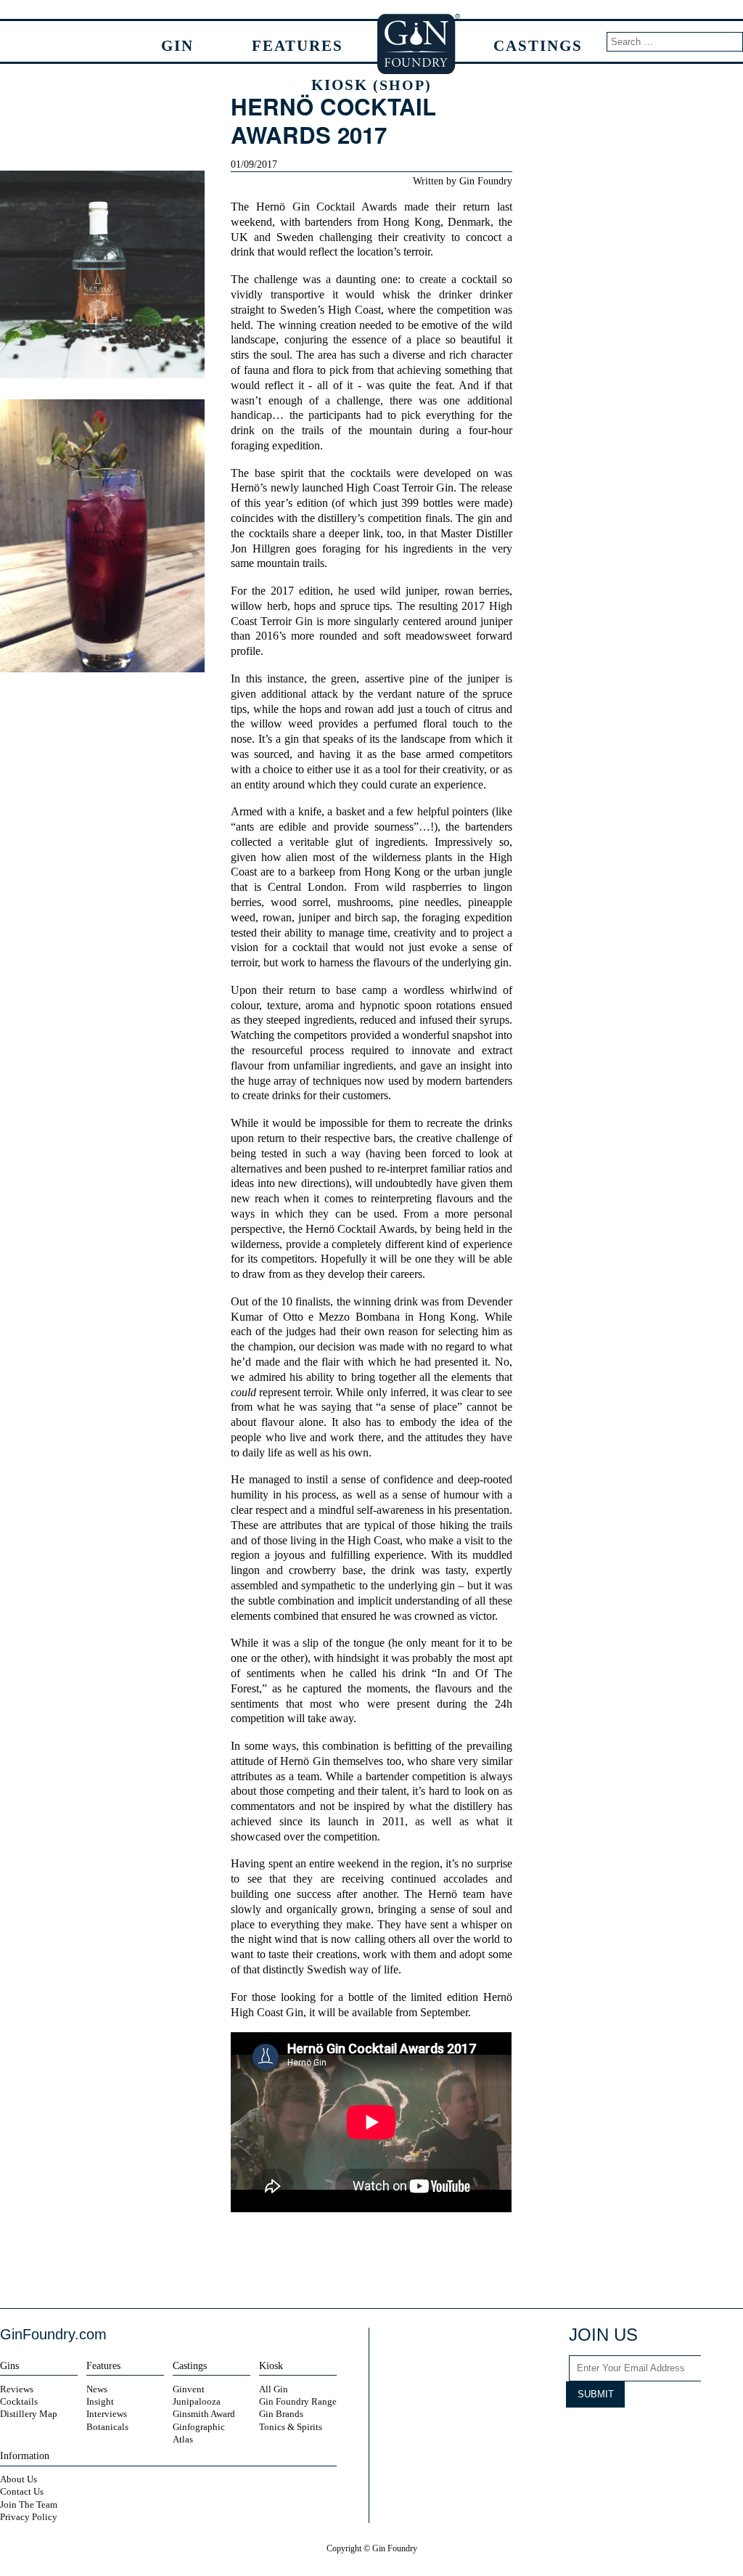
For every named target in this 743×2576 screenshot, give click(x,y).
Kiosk (371, 85)
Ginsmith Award (204, 2414)
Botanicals (107, 2427)
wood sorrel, (301, 902)
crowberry (312, 1570)
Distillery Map (29, 2414)
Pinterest (699, 2434)
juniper (421, 591)
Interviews (107, 2414)
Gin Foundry (419, 44)
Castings (538, 45)
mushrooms (364, 902)
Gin (177, 45)
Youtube (664, 2434)
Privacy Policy (29, 2517)
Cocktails (19, 2401)
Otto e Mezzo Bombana (341, 1317)
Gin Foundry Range (298, 2401)
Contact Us (22, 2491)
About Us (19, 2479)
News (97, 2389)
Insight (100, 2401)
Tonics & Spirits (291, 2427)
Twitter (358, 2260)
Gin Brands (281, 2414)
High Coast (354, 310)
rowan (277, 918)
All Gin (274, 2389)
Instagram (609, 2434)
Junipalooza (197, 2401)
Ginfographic (199, 2427)
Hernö (271, 207)
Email (409, 2260)
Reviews (17, 2389)
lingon (245, 1570)
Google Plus (727, 2434)
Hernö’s (249, 488)
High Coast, (375, 1541)
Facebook (333, 2260)
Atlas (183, 2439)
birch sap (376, 918)
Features (297, 45)
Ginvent (189, 2389)
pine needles (429, 902)
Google (383, 2260)
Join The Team (29, 2504)
